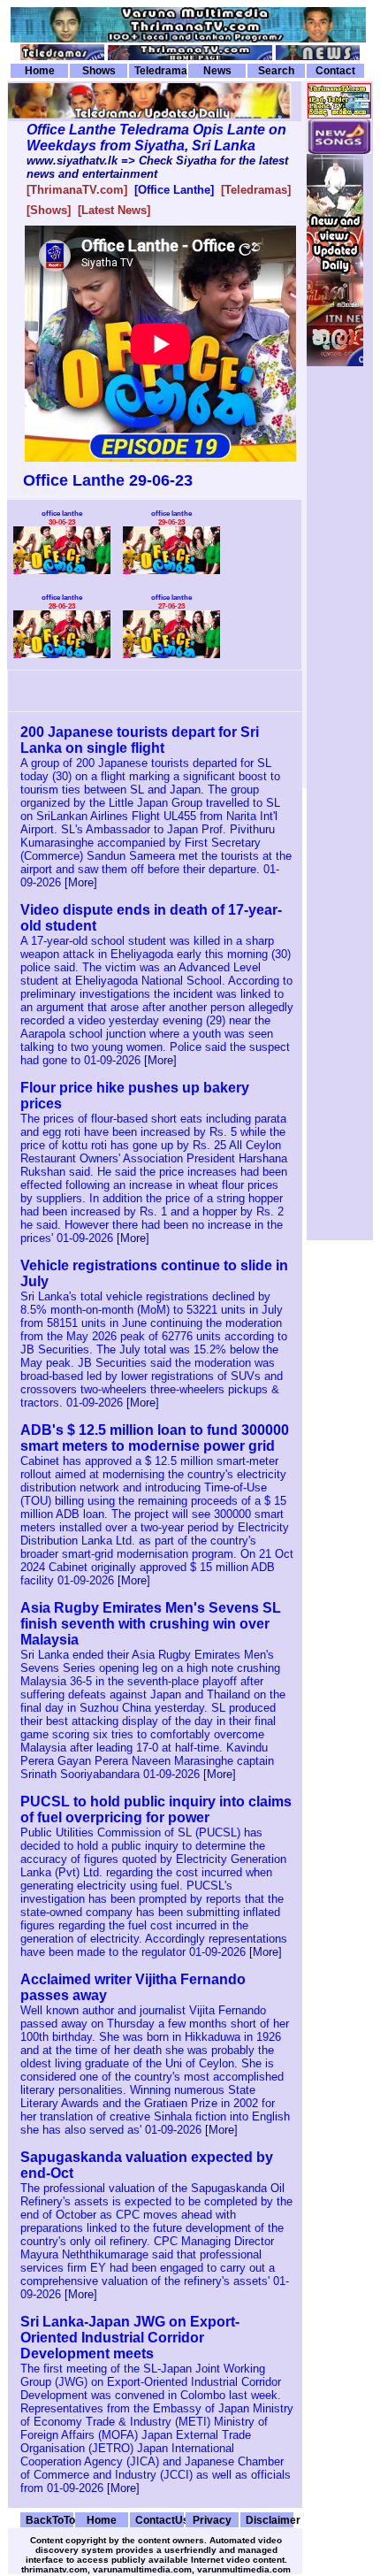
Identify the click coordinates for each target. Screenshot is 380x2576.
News (217, 71)
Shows (99, 71)
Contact (335, 71)
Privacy (212, 2520)
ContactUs (159, 2520)
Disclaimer (270, 2520)
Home (40, 71)
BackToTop (49, 2520)
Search (276, 71)
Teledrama (160, 71)
